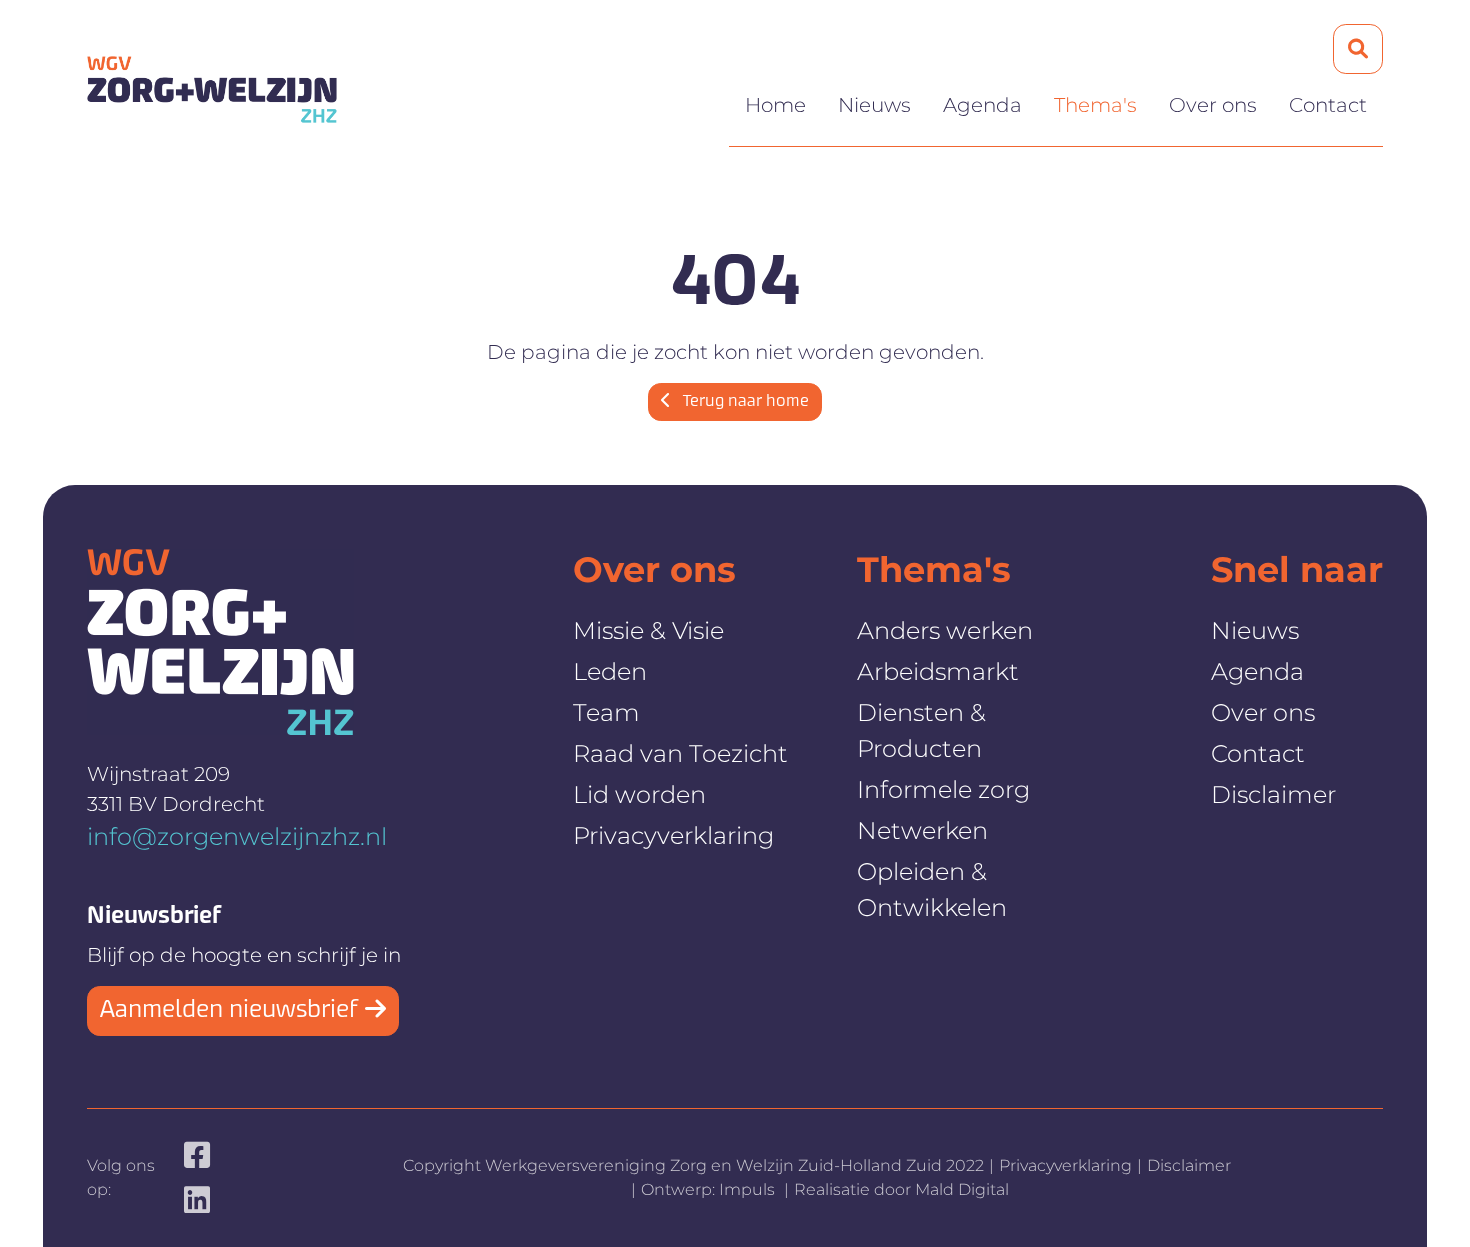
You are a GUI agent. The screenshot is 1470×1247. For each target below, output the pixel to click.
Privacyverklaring (673, 835)
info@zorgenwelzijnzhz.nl (237, 836)
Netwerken (922, 830)
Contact (1328, 105)
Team (606, 712)
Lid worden (639, 794)
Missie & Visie (648, 630)
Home (775, 105)
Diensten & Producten (921, 730)
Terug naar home (744, 402)
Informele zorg (943, 789)
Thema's (1095, 105)
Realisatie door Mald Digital (901, 1189)
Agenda (982, 105)
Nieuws (874, 105)
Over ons (1213, 105)
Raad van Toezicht (680, 753)
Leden (610, 671)
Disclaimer (1273, 794)
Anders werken (945, 630)
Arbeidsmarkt (938, 671)
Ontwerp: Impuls (710, 1189)
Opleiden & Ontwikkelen (932, 889)
